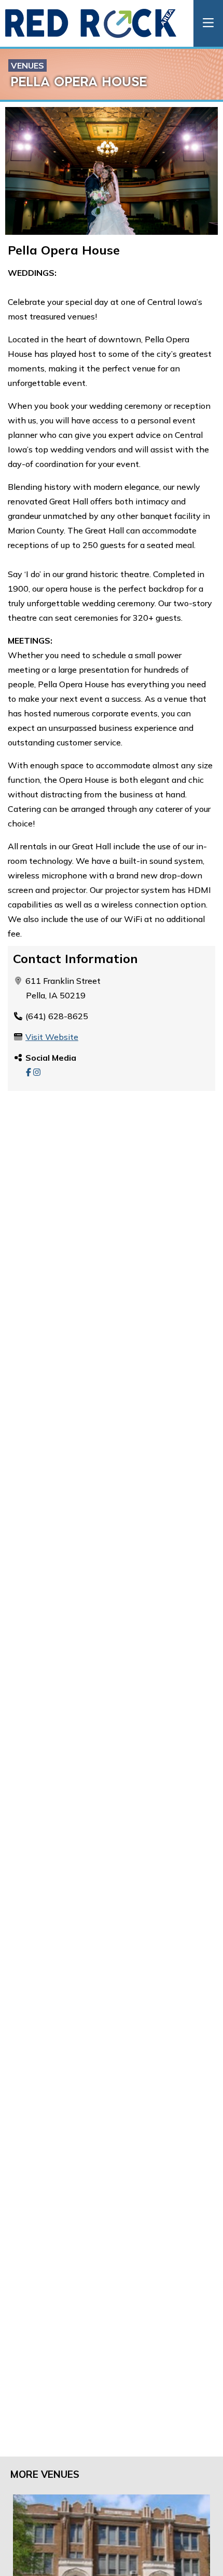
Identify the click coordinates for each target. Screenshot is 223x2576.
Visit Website (52, 1037)
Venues (27, 65)
